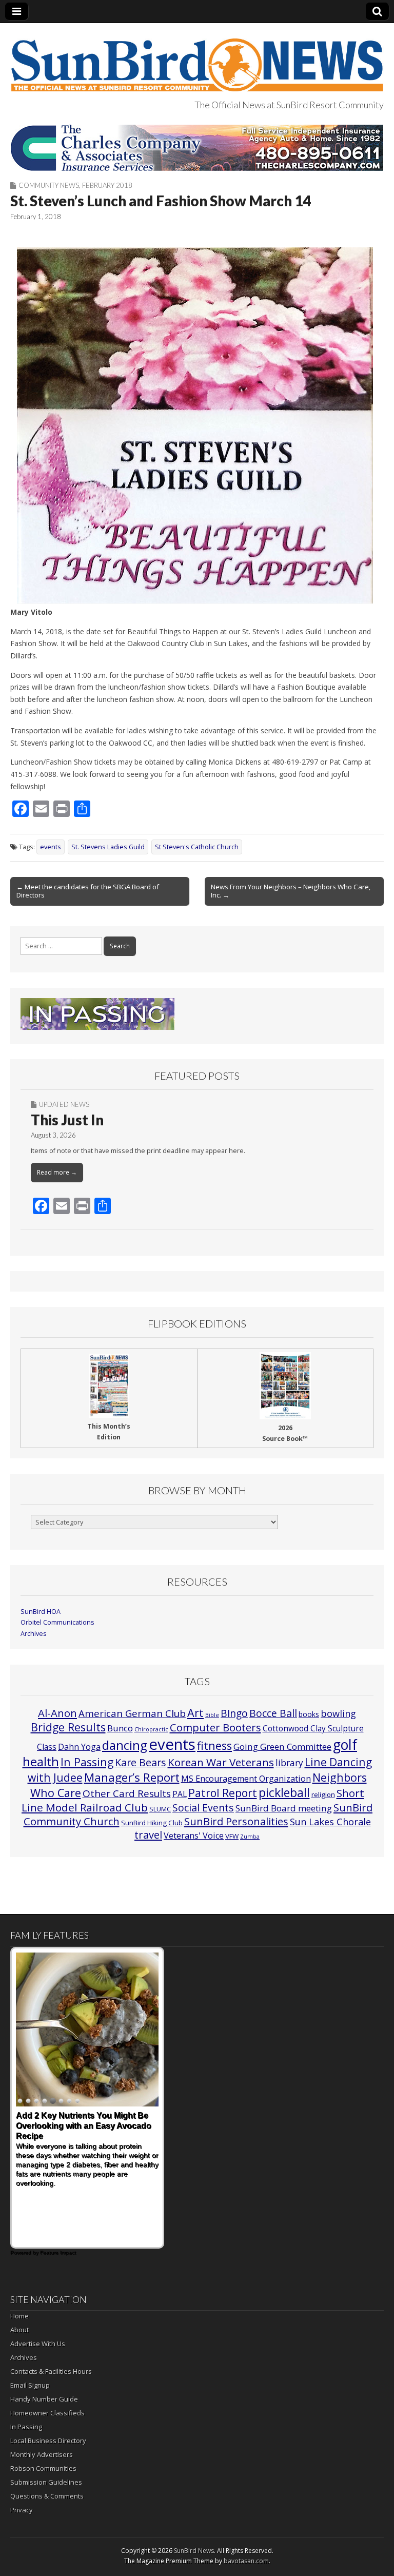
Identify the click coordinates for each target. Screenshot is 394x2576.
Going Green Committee (282, 1746)
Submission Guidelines (46, 2482)
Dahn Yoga (79, 1747)
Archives (34, 1634)
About (19, 2330)
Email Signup (30, 2385)
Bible (212, 1715)
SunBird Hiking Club (152, 1823)
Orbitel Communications (57, 1622)
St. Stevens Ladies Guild (108, 847)
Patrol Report (223, 1793)
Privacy (22, 2510)
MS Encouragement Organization (246, 1779)
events (51, 847)
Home (19, 2316)
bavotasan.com (246, 2561)
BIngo (234, 1713)
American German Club (132, 1713)
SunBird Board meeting (284, 1808)
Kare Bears (141, 1762)
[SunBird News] (197, 59)
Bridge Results (68, 1727)
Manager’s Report (132, 1777)
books (309, 1714)
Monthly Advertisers (42, 2454)
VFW (232, 1836)
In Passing (87, 1762)
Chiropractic (151, 1729)
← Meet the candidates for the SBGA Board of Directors (88, 891)
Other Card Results (127, 1793)
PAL (180, 1794)
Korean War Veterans (221, 1762)
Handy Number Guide (44, 2399)
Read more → (57, 1172)
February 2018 (107, 185)
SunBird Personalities (236, 1821)
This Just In (67, 1120)
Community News (49, 185)
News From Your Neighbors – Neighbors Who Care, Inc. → (291, 891)
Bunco (120, 1728)
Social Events (203, 1808)
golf (345, 1745)
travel (148, 1835)
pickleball (284, 1792)
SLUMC (160, 1809)
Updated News (64, 1104)
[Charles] (197, 148)
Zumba (250, 1837)
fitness (214, 1745)
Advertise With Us (38, 2344)
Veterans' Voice (194, 1836)
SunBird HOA (41, 1612)
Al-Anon (57, 1713)
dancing (125, 1745)
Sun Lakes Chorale (330, 1822)
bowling (338, 1713)
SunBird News (194, 2551)
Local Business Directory (48, 2441)
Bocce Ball (273, 1713)
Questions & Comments (47, 2496)
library (289, 1763)
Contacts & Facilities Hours (51, 2371)
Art (195, 1713)
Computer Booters (215, 1727)
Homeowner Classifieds (47, 2413)
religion (323, 1794)
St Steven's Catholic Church (197, 847)
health (41, 1762)
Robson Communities (43, 2468)
